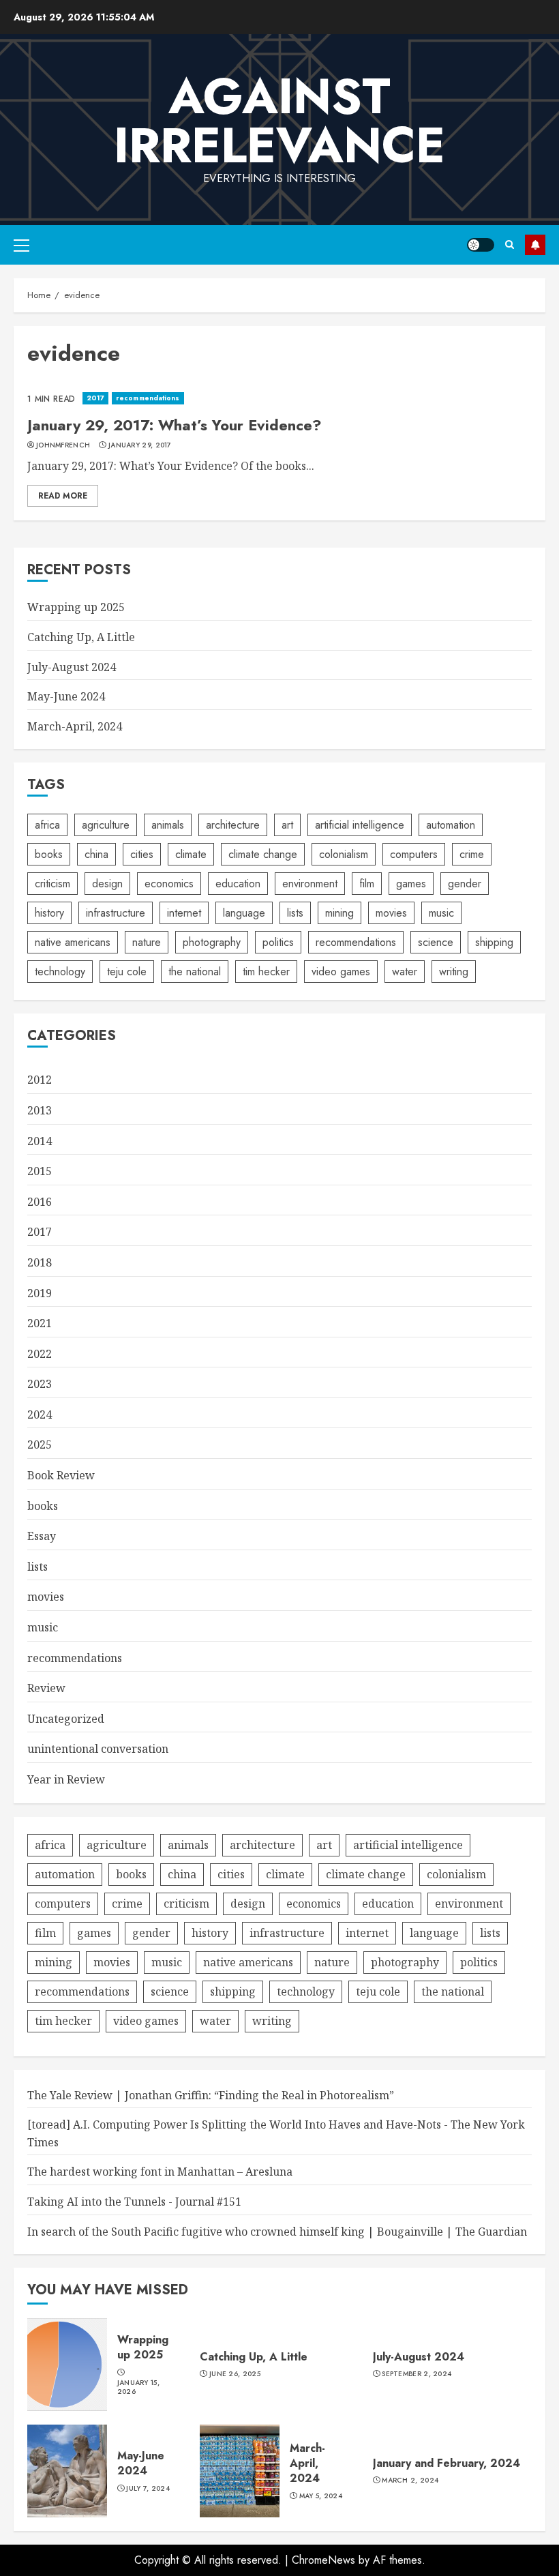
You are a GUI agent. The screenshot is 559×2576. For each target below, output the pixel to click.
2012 (40, 1080)
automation (451, 825)
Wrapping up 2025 (76, 607)
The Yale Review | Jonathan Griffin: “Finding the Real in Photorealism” (211, 2095)
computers (414, 854)
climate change (263, 854)
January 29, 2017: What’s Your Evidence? (175, 425)
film (367, 884)
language (244, 913)
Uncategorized (66, 1719)
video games (341, 972)
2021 (40, 1323)
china (96, 854)
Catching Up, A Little (81, 637)
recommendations (148, 398)
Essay (42, 1536)
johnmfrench (63, 445)
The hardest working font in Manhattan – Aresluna (160, 2172)
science (436, 942)
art (287, 825)
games (411, 884)
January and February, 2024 (447, 2463)
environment (310, 884)
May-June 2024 (66, 696)
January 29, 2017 (140, 445)
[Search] (510, 245)
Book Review (61, 1475)
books (49, 854)
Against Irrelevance (279, 121)
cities (142, 854)
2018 (40, 1262)
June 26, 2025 (235, 2374)
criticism (52, 884)
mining (339, 913)
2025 (40, 1445)
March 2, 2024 (410, 2481)
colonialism (344, 854)
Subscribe (535, 245)
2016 (40, 1202)
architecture (233, 825)
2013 (40, 1110)
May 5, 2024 (321, 2496)
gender (465, 884)
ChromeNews (323, 2560)
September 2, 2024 (417, 2374)
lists (295, 913)
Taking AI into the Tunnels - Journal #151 (134, 2202)
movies (391, 913)
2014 (40, 1141)
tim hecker (266, 972)
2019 (40, 1293)
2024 (40, 1415)
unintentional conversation (98, 1749)
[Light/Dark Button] (481, 245)
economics (169, 884)
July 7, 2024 (148, 2489)
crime (472, 854)
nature (147, 942)
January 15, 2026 (138, 2387)
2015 (40, 1171)
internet (184, 913)
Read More (63, 496)
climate (191, 854)
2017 (95, 398)
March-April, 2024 (75, 726)
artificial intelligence (360, 825)
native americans (73, 942)
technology (60, 972)
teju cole (127, 972)
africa (47, 825)
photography (212, 942)
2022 (40, 1354)
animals (168, 825)
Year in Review (66, 1779)
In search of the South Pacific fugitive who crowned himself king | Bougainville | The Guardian (277, 2232)
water (405, 972)
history (49, 913)
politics (278, 942)
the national (195, 972)
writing (454, 972)
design (107, 884)
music (441, 913)
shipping (494, 942)
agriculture (106, 825)
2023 (40, 1384)
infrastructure (116, 913)
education (238, 884)
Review (46, 1688)
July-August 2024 (72, 667)
